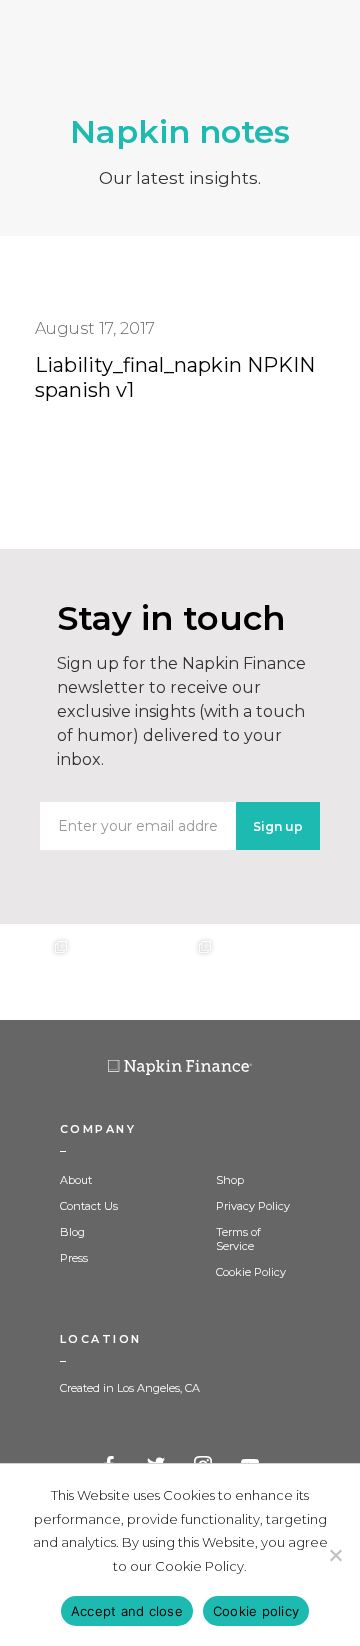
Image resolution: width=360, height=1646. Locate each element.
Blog (72, 1232)
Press (74, 1258)
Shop (230, 1180)
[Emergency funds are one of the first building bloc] (252, 972)
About (76, 1180)
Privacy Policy (253, 1206)
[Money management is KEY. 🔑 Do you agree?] (324, 972)
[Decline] (335, 1555)
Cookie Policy (251, 1272)
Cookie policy (256, 1611)
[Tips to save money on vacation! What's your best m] (180, 972)
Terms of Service (238, 1239)
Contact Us (89, 1206)
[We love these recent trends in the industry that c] (36, 972)
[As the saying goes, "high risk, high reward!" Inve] (108, 972)
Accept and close (127, 1611)
